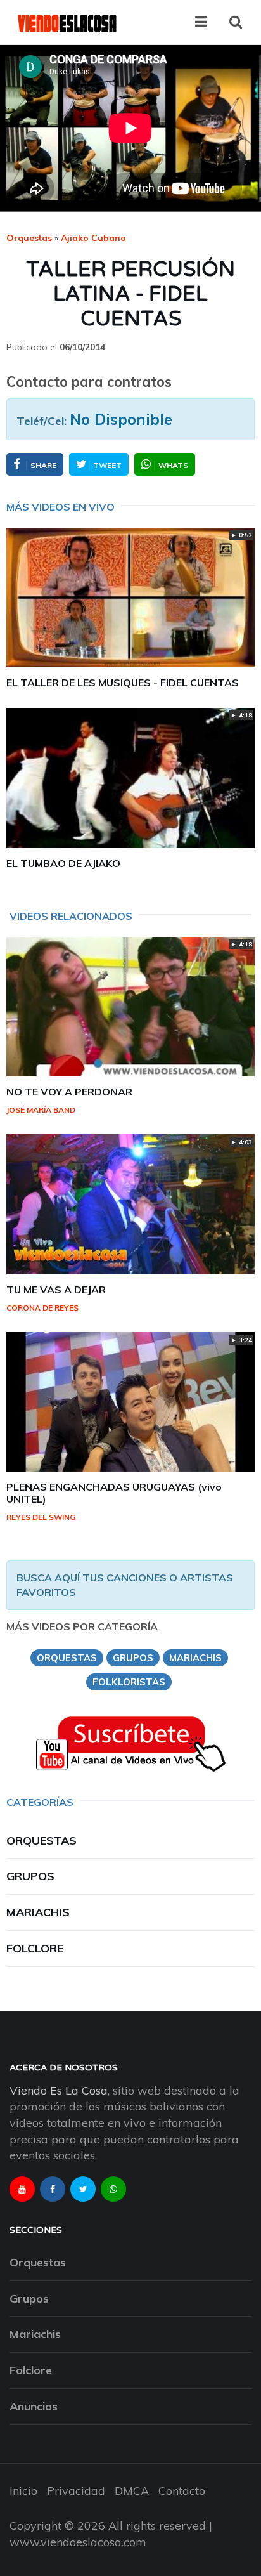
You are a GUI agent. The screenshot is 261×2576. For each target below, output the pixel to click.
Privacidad (76, 2491)
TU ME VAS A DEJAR (56, 1290)
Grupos (30, 1876)
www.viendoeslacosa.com (78, 2542)
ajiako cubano (93, 238)
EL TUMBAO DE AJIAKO (63, 863)
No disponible (121, 419)
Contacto (182, 2491)
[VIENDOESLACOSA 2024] (67, 22)
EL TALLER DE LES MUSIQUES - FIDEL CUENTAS (123, 683)
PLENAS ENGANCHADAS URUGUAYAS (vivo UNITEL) (114, 1493)
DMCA (132, 2491)
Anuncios (34, 2406)
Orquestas (29, 238)
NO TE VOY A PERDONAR (69, 1092)
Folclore (35, 1948)
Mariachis (38, 1912)
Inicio (23, 2491)
